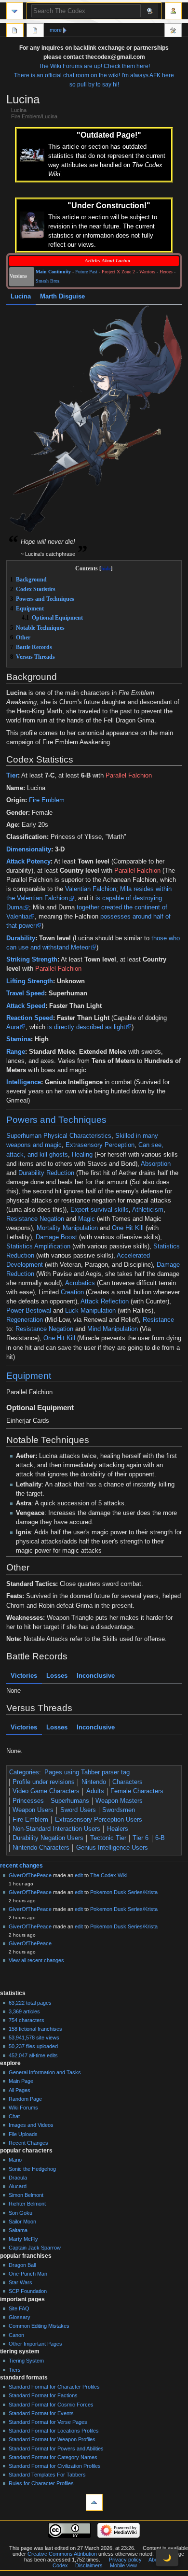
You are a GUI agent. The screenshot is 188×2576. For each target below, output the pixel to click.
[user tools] (173, 11)
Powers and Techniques (56, 1120)
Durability (21, 938)
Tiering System (26, 2361)
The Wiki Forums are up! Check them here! (94, 66)
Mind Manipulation (113, 1329)
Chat (14, 2116)
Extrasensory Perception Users (99, 1820)
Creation (72, 1292)
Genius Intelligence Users (112, 1848)
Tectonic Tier (108, 1838)
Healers (118, 1829)
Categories (24, 1772)
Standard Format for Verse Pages (48, 2422)
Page (15, 31)
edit (79, 1875)
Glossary (20, 2317)
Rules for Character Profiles (41, 2483)
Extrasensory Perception (100, 1145)
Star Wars (20, 2282)
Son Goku (20, 2213)
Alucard (18, 2186)
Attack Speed (26, 1006)
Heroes (166, 272)
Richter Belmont (27, 2204)
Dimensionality (29, 849)
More (56, 30)
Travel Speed (26, 993)
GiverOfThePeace (30, 1875)
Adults (95, 1791)
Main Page (21, 2081)
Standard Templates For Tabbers (47, 2475)
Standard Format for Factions (43, 2395)
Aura (13, 1027)
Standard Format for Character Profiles (54, 2387)
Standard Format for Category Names (53, 2457)
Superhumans (70, 1801)
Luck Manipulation (90, 1311)
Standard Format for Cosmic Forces (51, 2405)
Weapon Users (33, 1810)
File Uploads (23, 2134)
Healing (82, 1155)
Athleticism (148, 1210)
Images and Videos (31, 2125)
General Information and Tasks (45, 2072)
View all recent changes (36, 1960)
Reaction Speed (30, 1018)
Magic (87, 1219)
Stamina (19, 1039)
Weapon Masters (119, 1801)
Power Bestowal (29, 1311)
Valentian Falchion (91, 889)
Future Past (86, 272)
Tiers (15, 2370)
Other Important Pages (35, 2344)
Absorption (156, 1164)
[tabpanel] (94, 420)
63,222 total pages (30, 2003)
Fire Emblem (47, 800)
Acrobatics (80, 1283)
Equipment (29, 1376)
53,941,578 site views (34, 2038)
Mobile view (123, 2565)
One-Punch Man (28, 2274)
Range (16, 1052)
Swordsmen (119, 1810)
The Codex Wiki (109, 1875)
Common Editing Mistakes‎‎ (39, 2326)
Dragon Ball (22, 2265)
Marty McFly (23, 2239)
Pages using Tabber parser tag (87, 1772)
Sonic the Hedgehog (32, 2169)
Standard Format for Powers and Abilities (56, 2449)
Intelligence (24, 1082)
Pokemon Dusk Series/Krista (124, 1892)
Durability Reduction (46, 1173)
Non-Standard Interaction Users (56, 1829)
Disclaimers (89, 2565)
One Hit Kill (128, 1228)
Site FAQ (19, 2308)
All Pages (20, 2090)
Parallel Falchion (129, 776)
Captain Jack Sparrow (35, 2248)
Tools (173, 31)
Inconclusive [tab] (96, 1676)
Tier (12, 776)
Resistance (158, 1320)
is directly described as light (86, 1027)
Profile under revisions (44, 1782)
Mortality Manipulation (67, 1228)
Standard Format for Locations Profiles (54, 2431)
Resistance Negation (35, 1219)
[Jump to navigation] (15, 11)
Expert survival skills (100, 1210)
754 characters (27, 2020)
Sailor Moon (22, 2222)
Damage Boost (56, 1237)
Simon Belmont (26, 2195)
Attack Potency (28, 862)
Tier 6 (141, 1838)
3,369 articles (24, 2011)
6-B (160, 1838)
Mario (15, 2160)
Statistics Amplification (38, 1246)
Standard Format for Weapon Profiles (52, 2439)
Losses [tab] (57, 1676)
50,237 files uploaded (33, 2046)
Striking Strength (32, 960)
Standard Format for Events (41, 2413)
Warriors (147, 272)
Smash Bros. (48, 281)
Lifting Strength (30, 981)
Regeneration (25, 1320)
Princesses (28, 1801)
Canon (16, 2335)
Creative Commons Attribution (62, 2554)
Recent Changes (28, 2143)
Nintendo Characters (41, 1848)
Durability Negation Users (48, 1838)
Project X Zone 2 (118, 272)
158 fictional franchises (35, 2029)
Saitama (18, 2230)
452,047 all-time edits (33, 2055)
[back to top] (94, 2502)
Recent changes (21, 1866)
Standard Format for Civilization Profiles (55, 2466)
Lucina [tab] (21, 297)
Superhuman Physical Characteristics (59, 1136)
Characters (128, 1782)
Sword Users (78, 1810)
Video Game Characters (46, 1791)
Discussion (35, 31)
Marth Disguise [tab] (62, 297)
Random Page (25, 2099)
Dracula (18, 2178)
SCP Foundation (28, 2291)
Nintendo (94, 1782)
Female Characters (137, 1791)
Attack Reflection (105, 1302)
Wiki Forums (23, 2108)
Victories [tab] (24, 1676)
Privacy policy (125, 2560)
